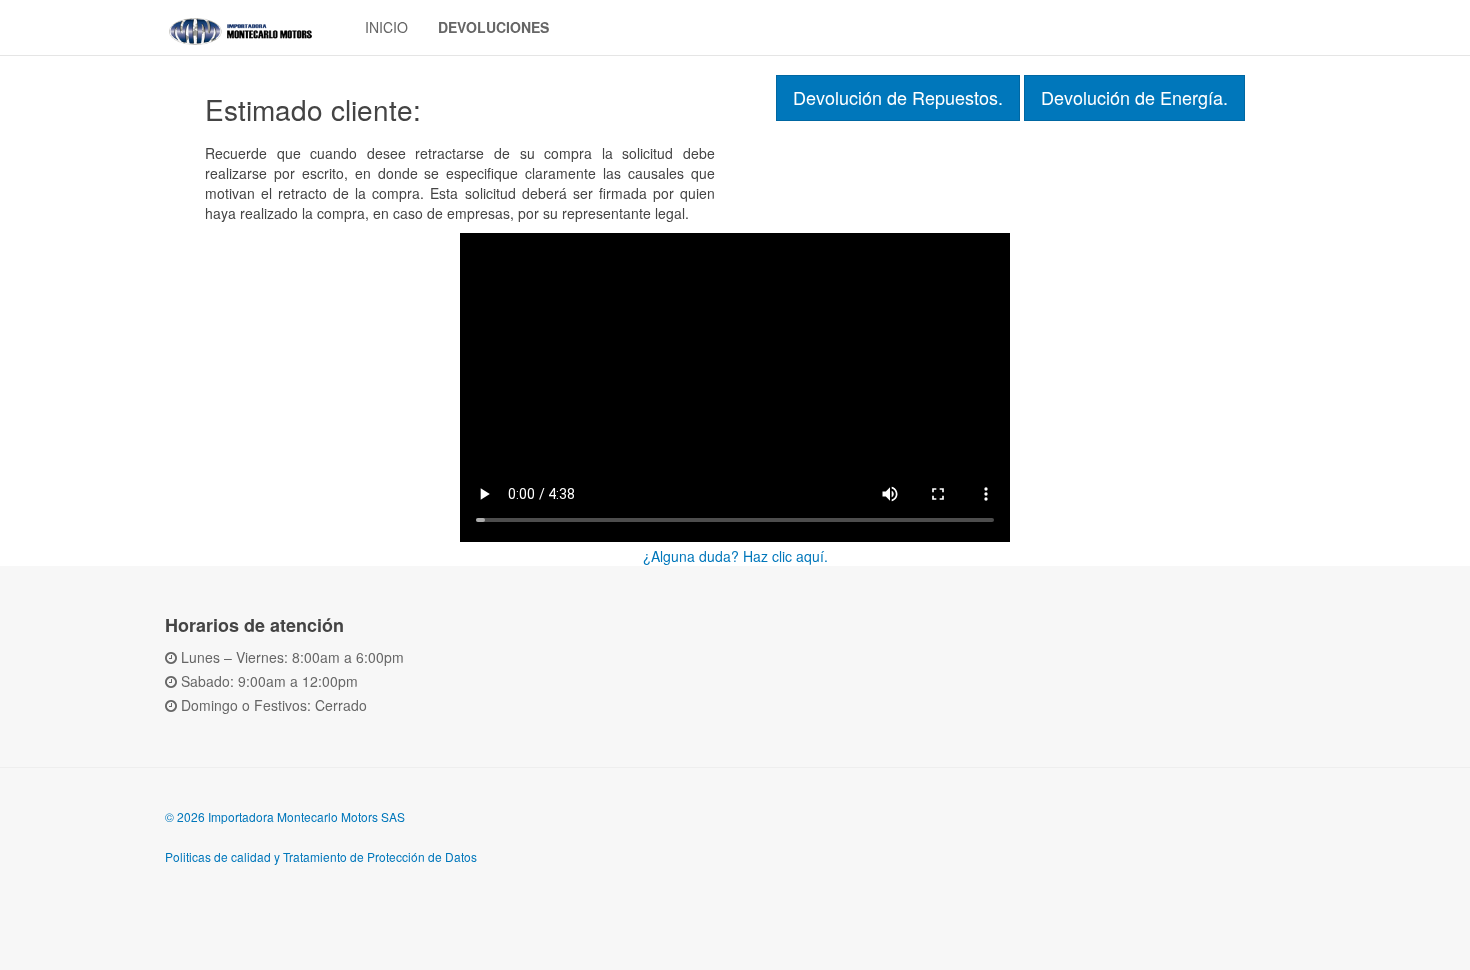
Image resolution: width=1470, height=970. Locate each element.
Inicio (386, 27)
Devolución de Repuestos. (898, 97)
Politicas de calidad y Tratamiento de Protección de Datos (321, 856)
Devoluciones (493, 26)
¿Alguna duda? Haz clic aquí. (735, 556)
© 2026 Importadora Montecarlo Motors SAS (285, 816)
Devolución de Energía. (1134, 97)
